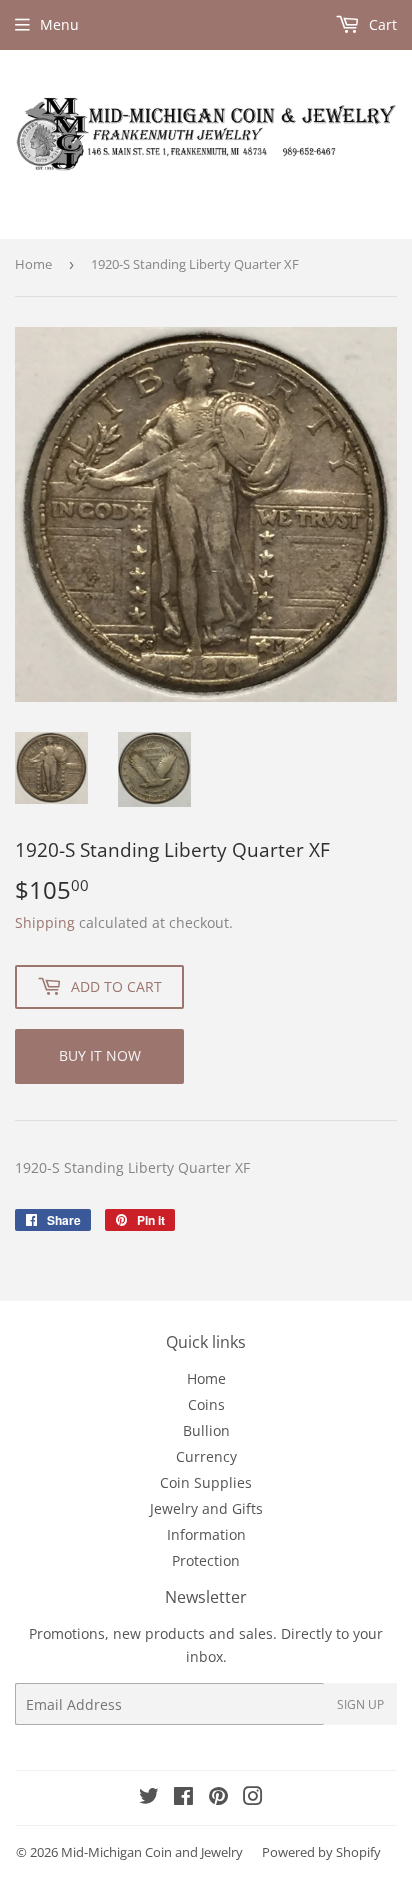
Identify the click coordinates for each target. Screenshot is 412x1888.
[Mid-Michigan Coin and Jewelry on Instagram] (253, 1798)
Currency (206, 1456)
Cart (381, 24)
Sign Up (360, 1704)
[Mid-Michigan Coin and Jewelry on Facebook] (183, 1798)
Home (33, 264)
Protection (206, 1560)
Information (206, 1534)
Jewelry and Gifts (206, 1508)
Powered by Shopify (321, 1852)
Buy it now (100, 1055)
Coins (206, 1404)
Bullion (206, 1430)
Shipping (45, 922)
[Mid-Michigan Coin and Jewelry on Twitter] (149, 1798)
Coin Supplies (206, 1482)
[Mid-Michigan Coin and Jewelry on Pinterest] (218, 1798)
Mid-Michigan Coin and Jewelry (152, 1852)
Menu (59, 24)
